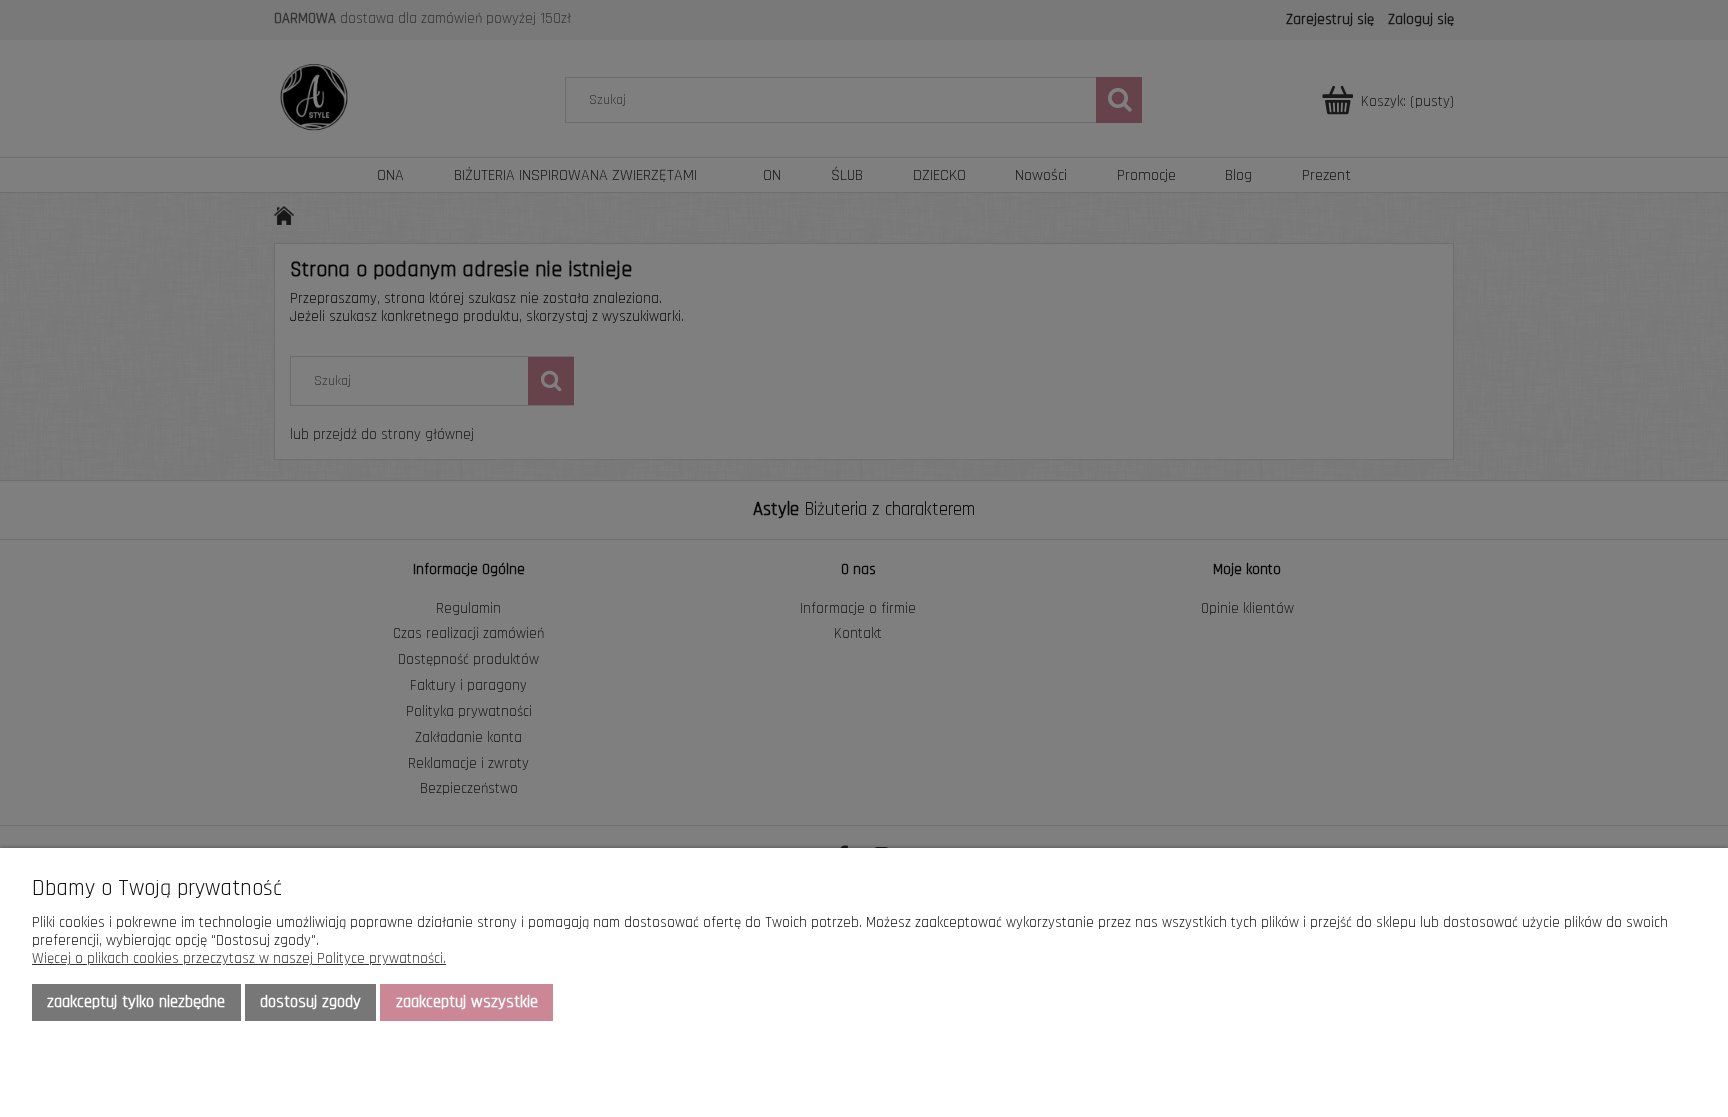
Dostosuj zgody (310, 1002)
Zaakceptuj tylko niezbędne (136, 1002)
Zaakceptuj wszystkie (467, 1002)
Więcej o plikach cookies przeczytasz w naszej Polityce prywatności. (239, 958)
